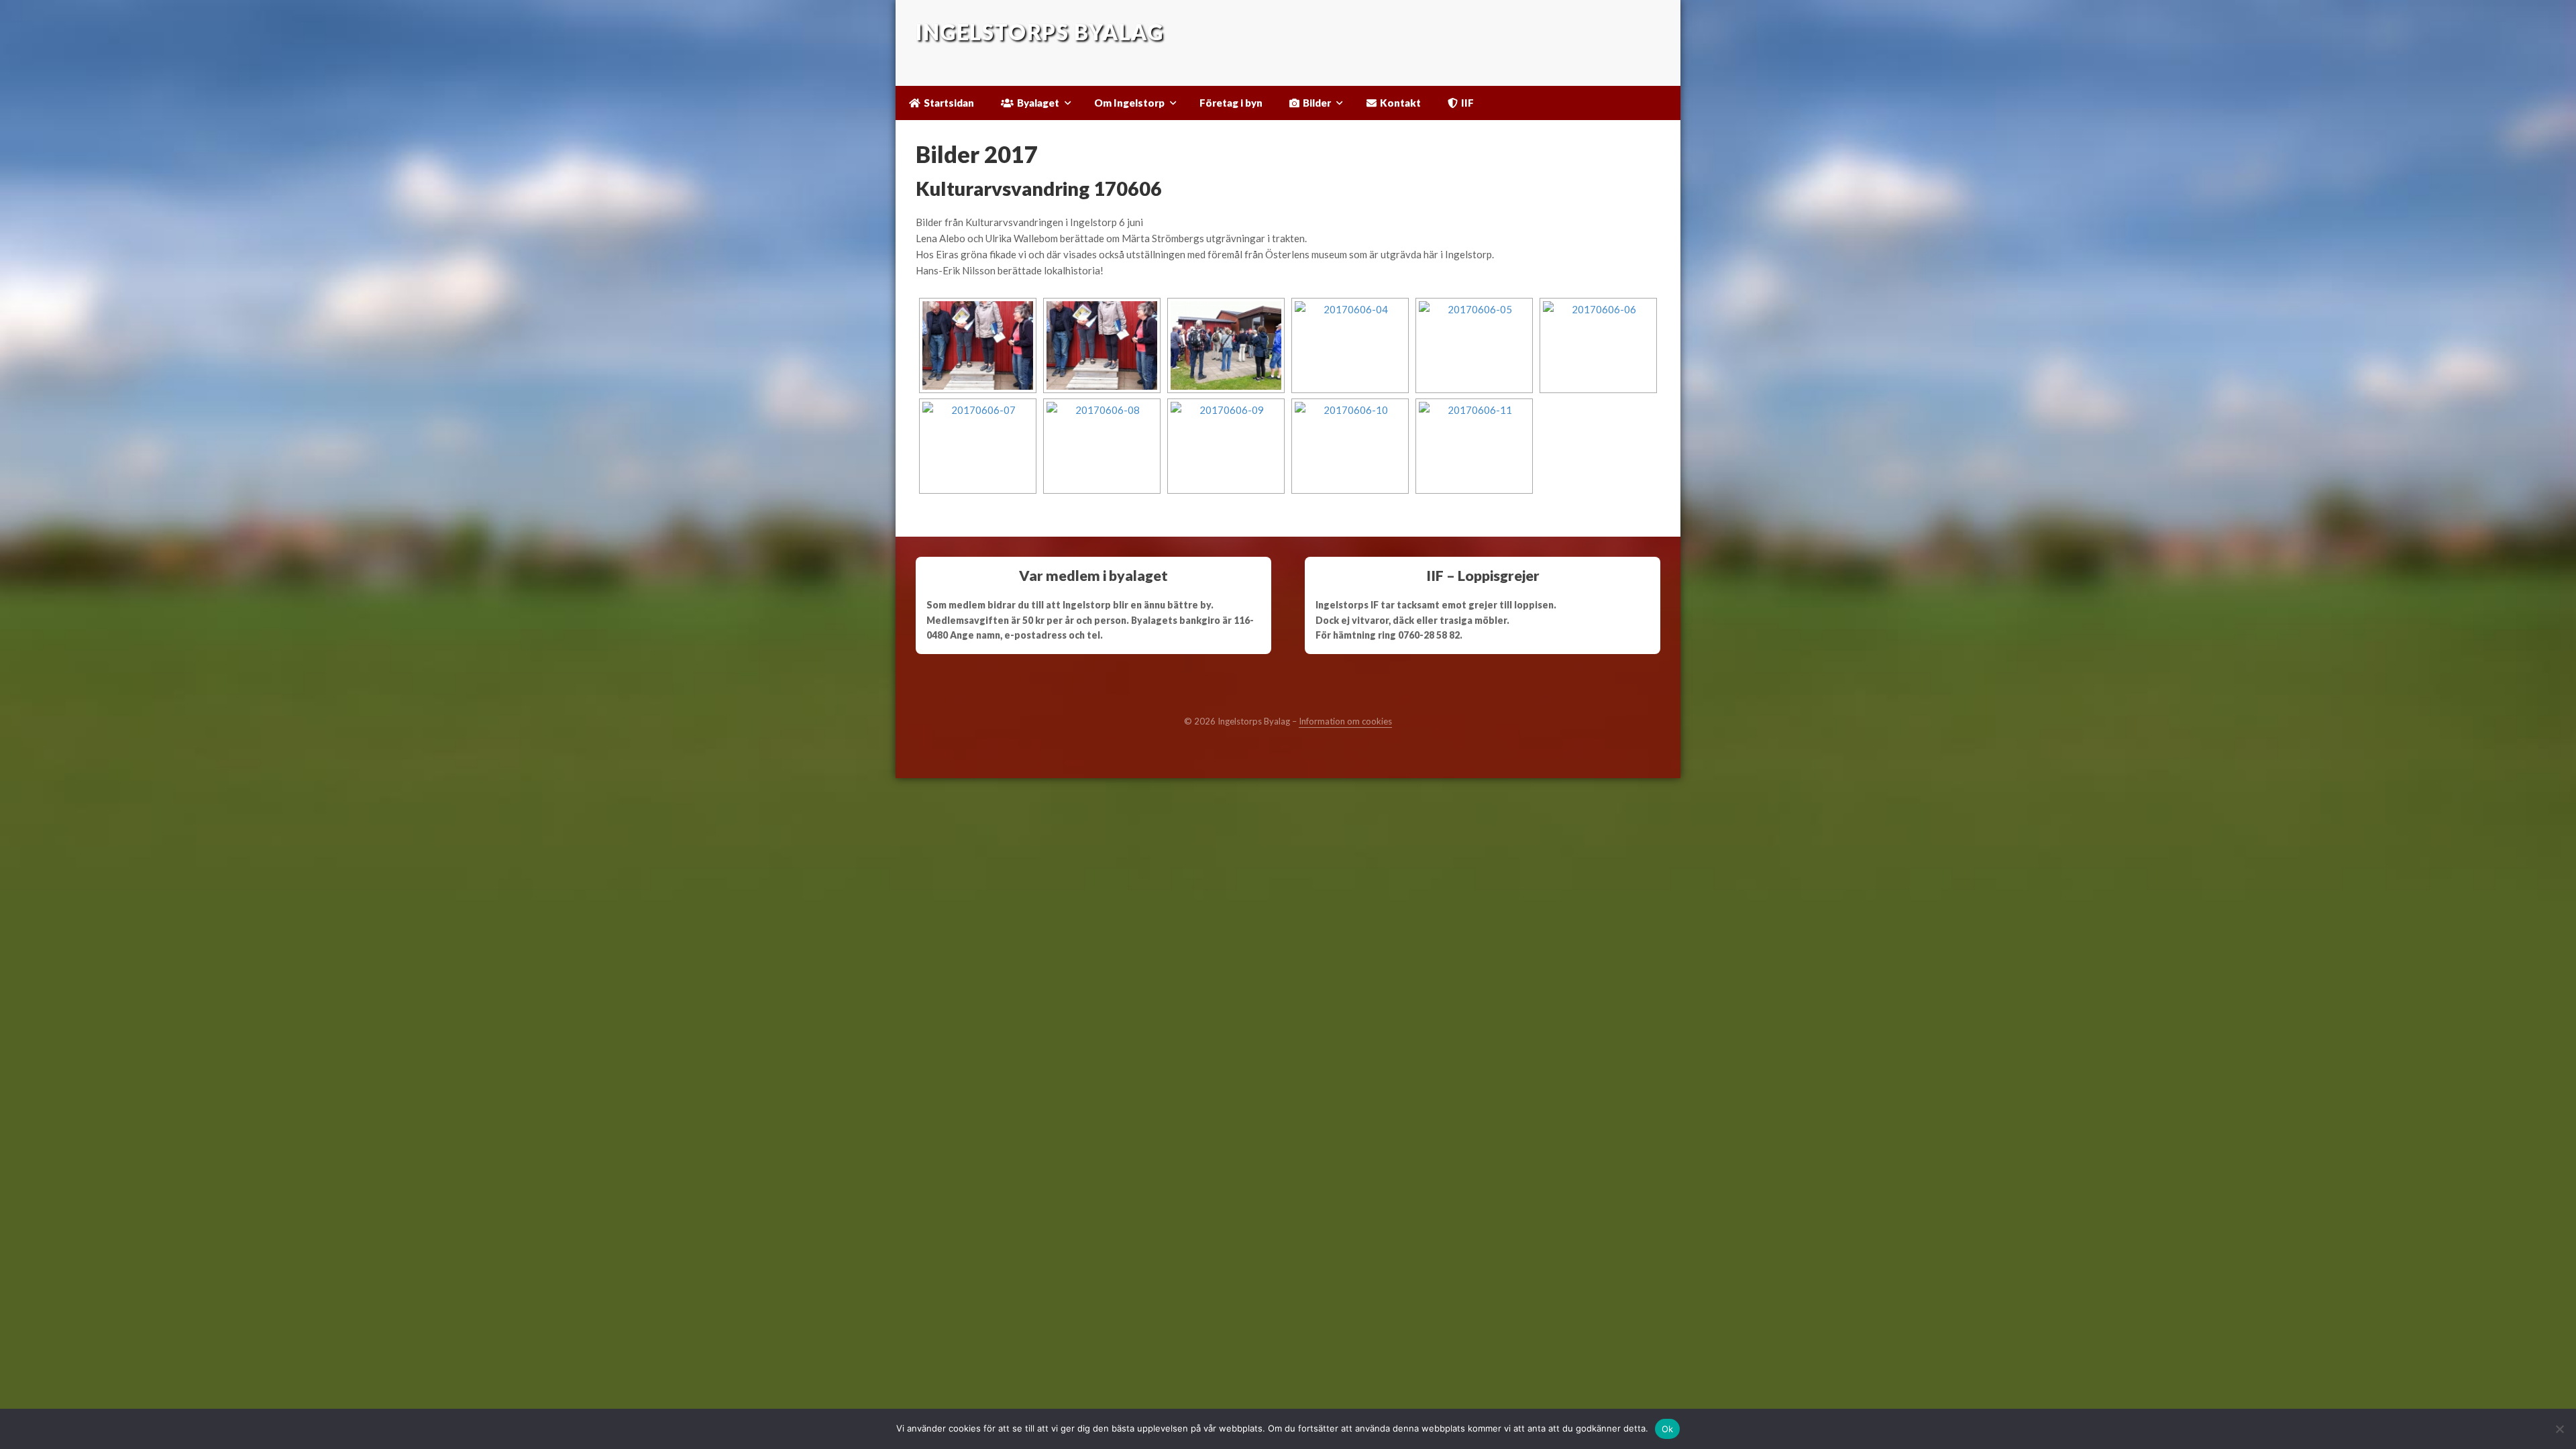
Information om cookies (1345, 721)
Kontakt (1400, 103)
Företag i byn (1231, 103)
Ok (1668, 1429)
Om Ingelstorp (1129, 103)
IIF (1467, 103)
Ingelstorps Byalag (1039, 33)
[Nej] (2559, 1429)
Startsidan (949, 103)
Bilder (1317, 103)
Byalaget (1038, 103)
